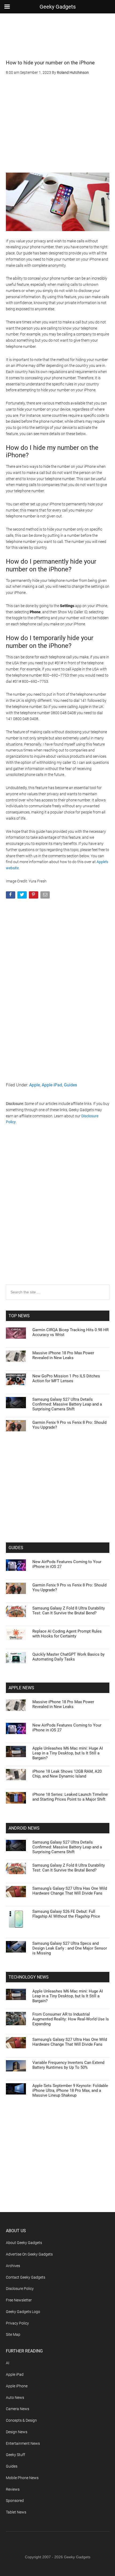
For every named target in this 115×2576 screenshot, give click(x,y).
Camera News (18, 2409)
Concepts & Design (21, 2420)
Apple (34, 1085)
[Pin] (34, 896)
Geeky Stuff (16, 2455)
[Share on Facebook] (11, 896)
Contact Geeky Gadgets (26, 2277)
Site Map (13, 2334)
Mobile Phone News (22, 2478)
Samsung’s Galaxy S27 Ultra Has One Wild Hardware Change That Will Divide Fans (70, 1891)
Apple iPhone (17, 2386)
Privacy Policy (17, 2323)
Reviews (13, 2489)
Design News (17, 2432)
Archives (13, 2266)
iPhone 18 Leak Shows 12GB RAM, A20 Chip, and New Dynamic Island (67, 1774)
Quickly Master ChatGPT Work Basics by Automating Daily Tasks (68, 1657)
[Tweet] (23, 896)
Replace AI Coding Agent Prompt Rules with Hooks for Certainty (67, 1634)
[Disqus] (58, 1215)
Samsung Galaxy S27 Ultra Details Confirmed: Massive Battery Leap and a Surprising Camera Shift (67, 1404)
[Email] (46, 896)
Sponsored (15, 2501)
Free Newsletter (19, 2300)
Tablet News (16, 2512)
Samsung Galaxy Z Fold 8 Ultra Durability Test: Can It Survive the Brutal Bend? (69, 1611)
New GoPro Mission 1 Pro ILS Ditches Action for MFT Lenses (66, 1378)
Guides (70, 1085)
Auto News (15, 2398)
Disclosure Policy (20, 2289)
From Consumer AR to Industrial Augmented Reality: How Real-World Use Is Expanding (71, 2019)
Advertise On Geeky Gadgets (29, 2254)
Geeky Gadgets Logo (23, 2312)
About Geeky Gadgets (24, 2243)
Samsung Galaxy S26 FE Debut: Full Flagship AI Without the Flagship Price (66, 1914)
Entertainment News (23, 2443)
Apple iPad (52, 1085)
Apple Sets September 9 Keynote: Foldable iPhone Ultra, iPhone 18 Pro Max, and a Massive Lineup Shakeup (70, 2090)
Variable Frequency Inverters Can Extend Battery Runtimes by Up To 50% (68, 2065)
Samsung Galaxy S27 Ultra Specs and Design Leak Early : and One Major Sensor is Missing (70, 1948)
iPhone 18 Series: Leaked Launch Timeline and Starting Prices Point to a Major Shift (70, 1797)
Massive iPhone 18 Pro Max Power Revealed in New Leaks (63, 1355)
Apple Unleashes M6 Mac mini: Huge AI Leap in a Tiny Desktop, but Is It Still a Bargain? (68, 1753)
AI (8, 2363)
